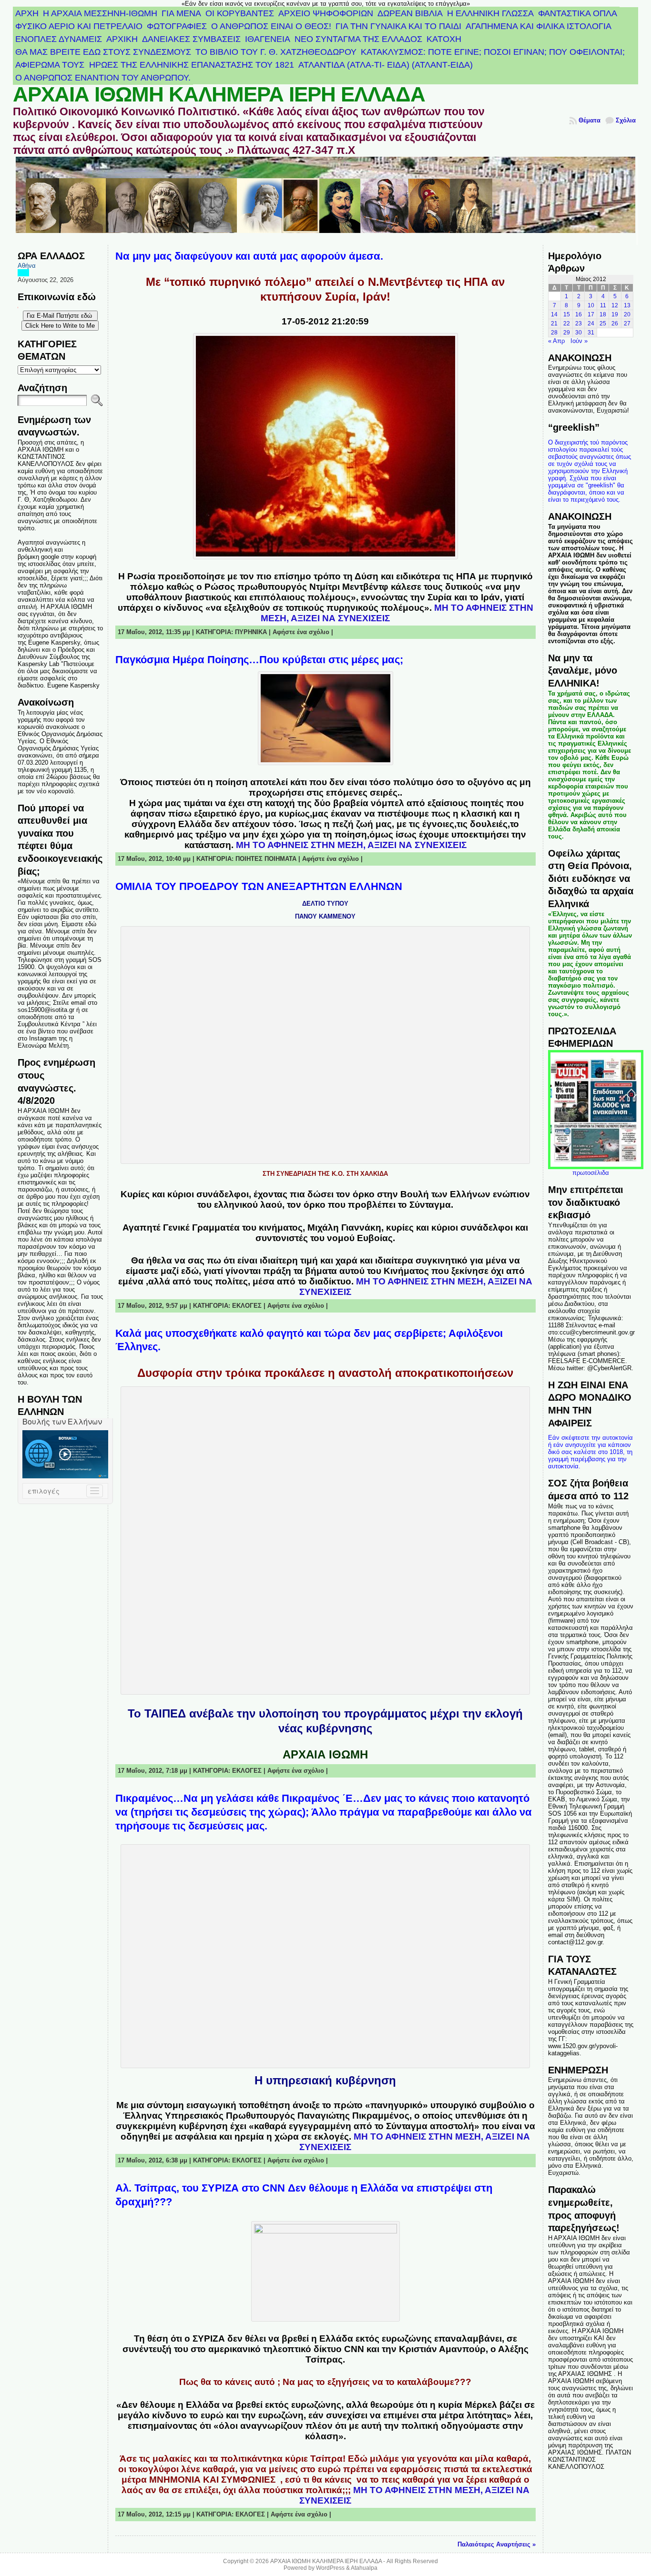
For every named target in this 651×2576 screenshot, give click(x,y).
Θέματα (590, 120)
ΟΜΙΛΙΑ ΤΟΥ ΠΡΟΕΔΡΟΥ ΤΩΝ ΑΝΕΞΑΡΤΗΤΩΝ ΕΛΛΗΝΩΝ (259, 886)
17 (591, 314)
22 (567, 323)
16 (579, 314)
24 (591, 323)
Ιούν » (579, 341)
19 (615, 314)
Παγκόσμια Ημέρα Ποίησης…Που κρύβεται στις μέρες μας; (259, 660)
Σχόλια (626, 120)
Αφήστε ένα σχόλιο (301, 632)
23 (579, 323)
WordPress (330, 2568)
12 (615, 305)
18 (603, 314)
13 (627, 305)
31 (591, 333)
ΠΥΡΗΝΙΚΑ (251, 632)
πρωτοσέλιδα (591, 1173)
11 (603, 305)
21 (554, 323)
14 (554, 314)
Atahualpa (364, 2568)
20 (627, 314)
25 (603, 323)
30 (579, 333)
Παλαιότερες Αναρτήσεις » (497, 2544)
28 (554, 333)
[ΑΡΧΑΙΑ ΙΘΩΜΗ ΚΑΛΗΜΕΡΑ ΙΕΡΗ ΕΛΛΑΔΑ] (325, 201)
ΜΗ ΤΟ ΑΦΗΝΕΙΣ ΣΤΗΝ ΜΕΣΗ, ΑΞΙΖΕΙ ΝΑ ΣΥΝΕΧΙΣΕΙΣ (351, 845)
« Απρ (556, 341)
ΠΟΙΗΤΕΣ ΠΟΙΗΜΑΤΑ (266, 859)
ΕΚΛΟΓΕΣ (247, 1306)
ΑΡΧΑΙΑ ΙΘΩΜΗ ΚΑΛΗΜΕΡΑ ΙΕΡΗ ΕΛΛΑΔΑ (219, 94)
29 (567, 333)
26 (615, 323)
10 (591, 305)
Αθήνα (27, 266)
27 (627, 323)
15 (567, 314)
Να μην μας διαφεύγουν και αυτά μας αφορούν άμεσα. (249, 256)
